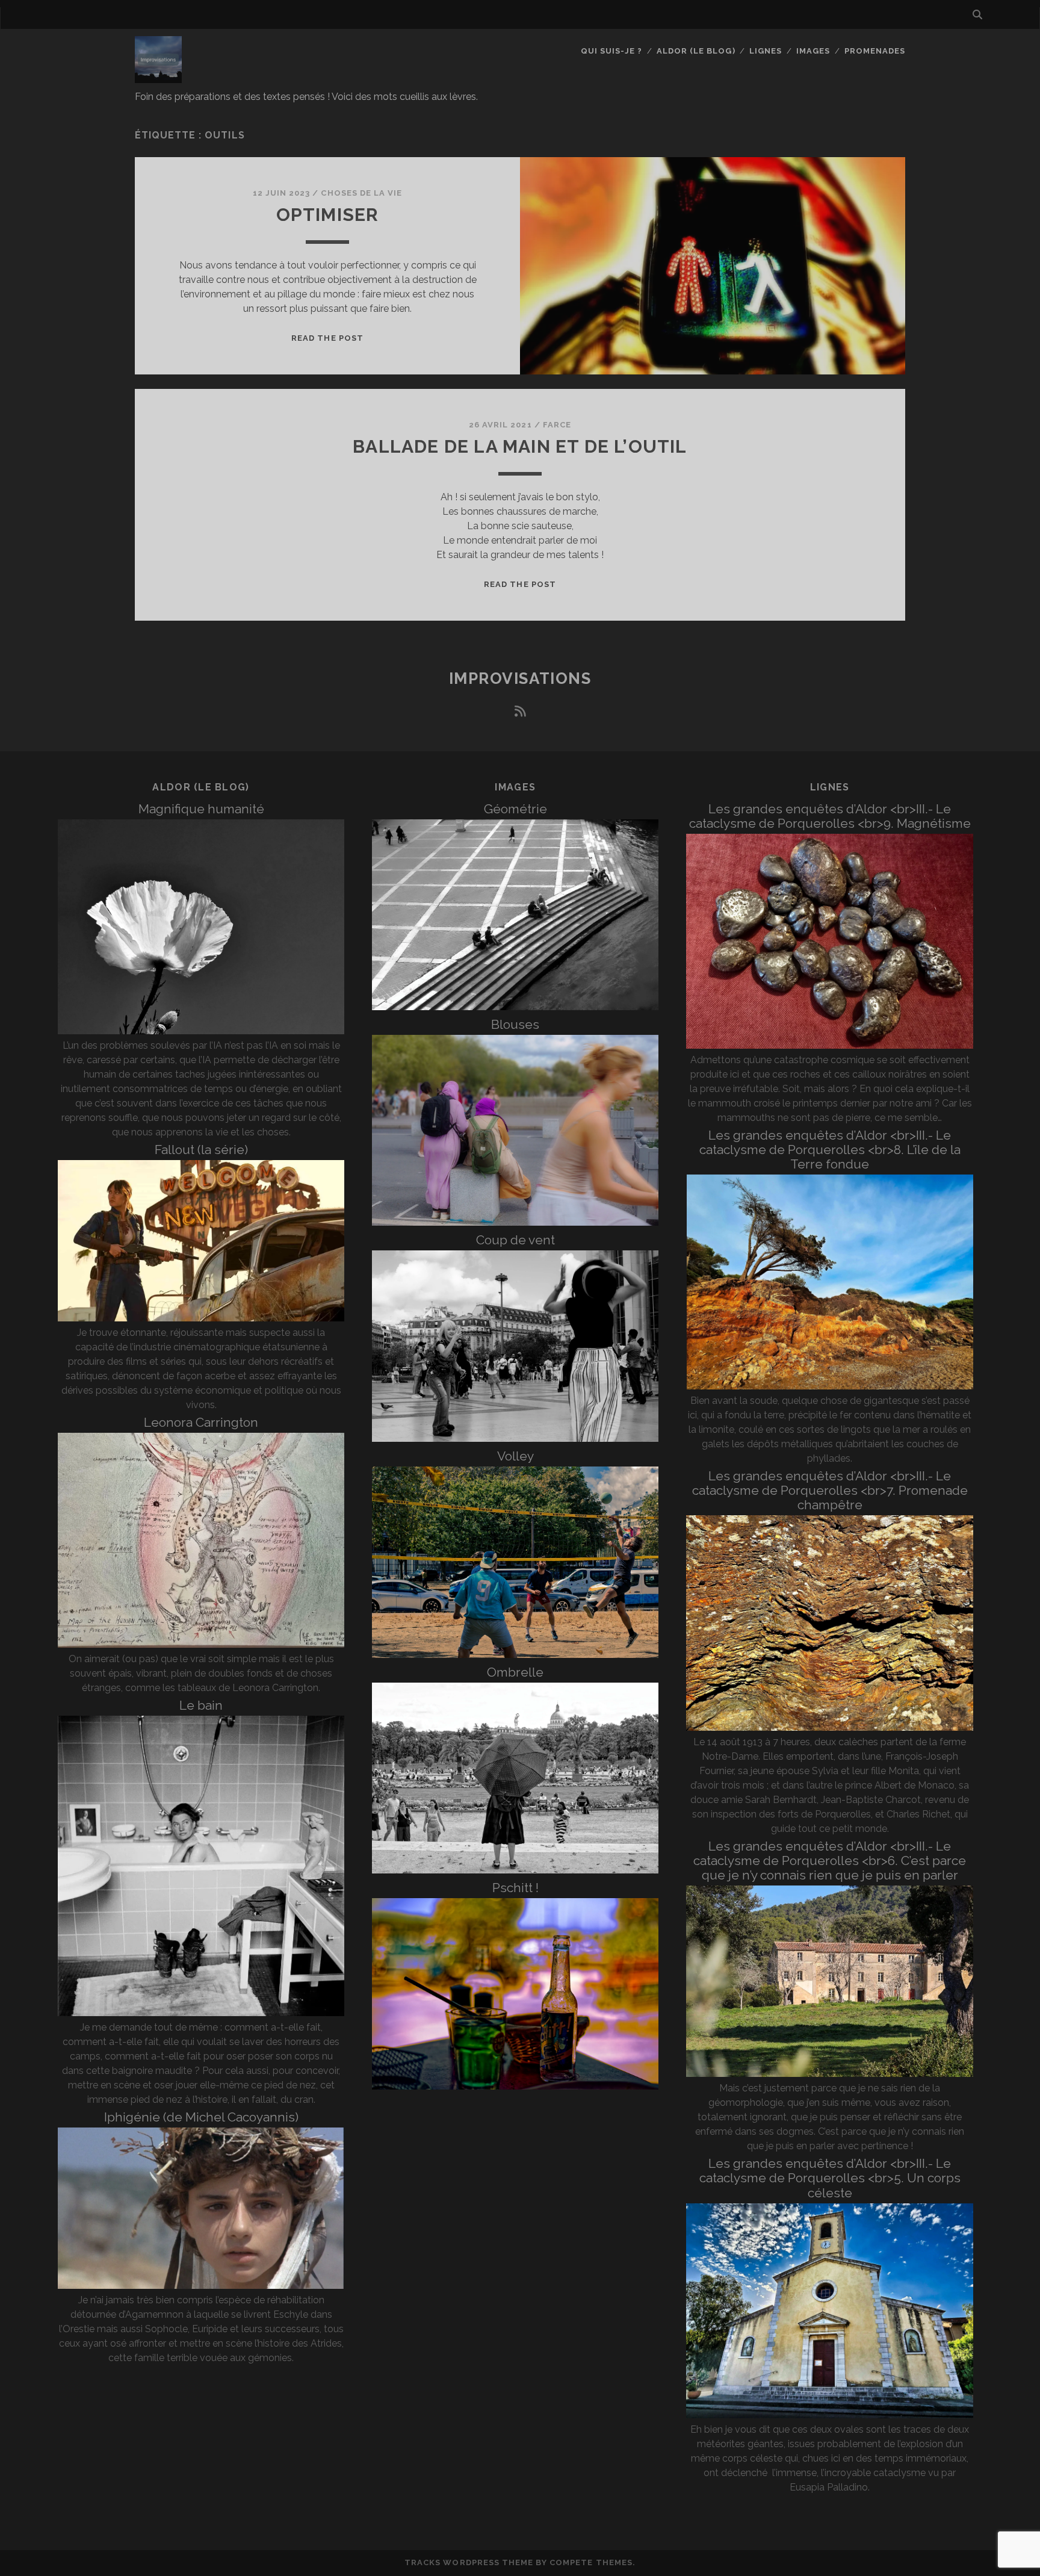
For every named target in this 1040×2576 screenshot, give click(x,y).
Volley (515, 1456)
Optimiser (328, 215)
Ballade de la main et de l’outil (520, 446)
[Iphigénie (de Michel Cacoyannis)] (201, 2286)
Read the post (327, 338)
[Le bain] (201, 2013)
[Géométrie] (515, 1007)
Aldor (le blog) (696, 51)
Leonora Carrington (201, 1422)
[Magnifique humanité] (201, 1031)
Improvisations (520, 678)
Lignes (766, 51)
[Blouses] (515, 1222)
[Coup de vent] (515, 1439)
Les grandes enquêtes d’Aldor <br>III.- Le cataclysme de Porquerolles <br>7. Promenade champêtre (830, 1490)
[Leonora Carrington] (201, 1644)
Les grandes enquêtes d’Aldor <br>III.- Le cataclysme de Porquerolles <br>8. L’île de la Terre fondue (830, 1150)
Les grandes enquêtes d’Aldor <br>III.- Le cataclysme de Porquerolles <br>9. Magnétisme (830, 816)
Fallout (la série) (201, 1150)
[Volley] (515, 1655)
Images (813, 51)
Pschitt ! (515, 1888)
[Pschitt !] (515, 2086)
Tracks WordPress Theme (469, 2562)
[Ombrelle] (515, 1870)
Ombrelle (515, 1672)
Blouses (515, 1024)
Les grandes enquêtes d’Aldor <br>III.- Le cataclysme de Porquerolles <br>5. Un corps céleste (830, 2178)
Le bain (201, 1705)
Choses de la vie (361, 193)
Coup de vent (515, 1240)
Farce (557, 425)
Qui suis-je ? (612, 51)
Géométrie (515, 809)
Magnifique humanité (201, 809)
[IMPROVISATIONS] (158, 78)
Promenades (875, 51)
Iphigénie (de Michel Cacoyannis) (201, 2117)
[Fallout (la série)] (201, 1318)
